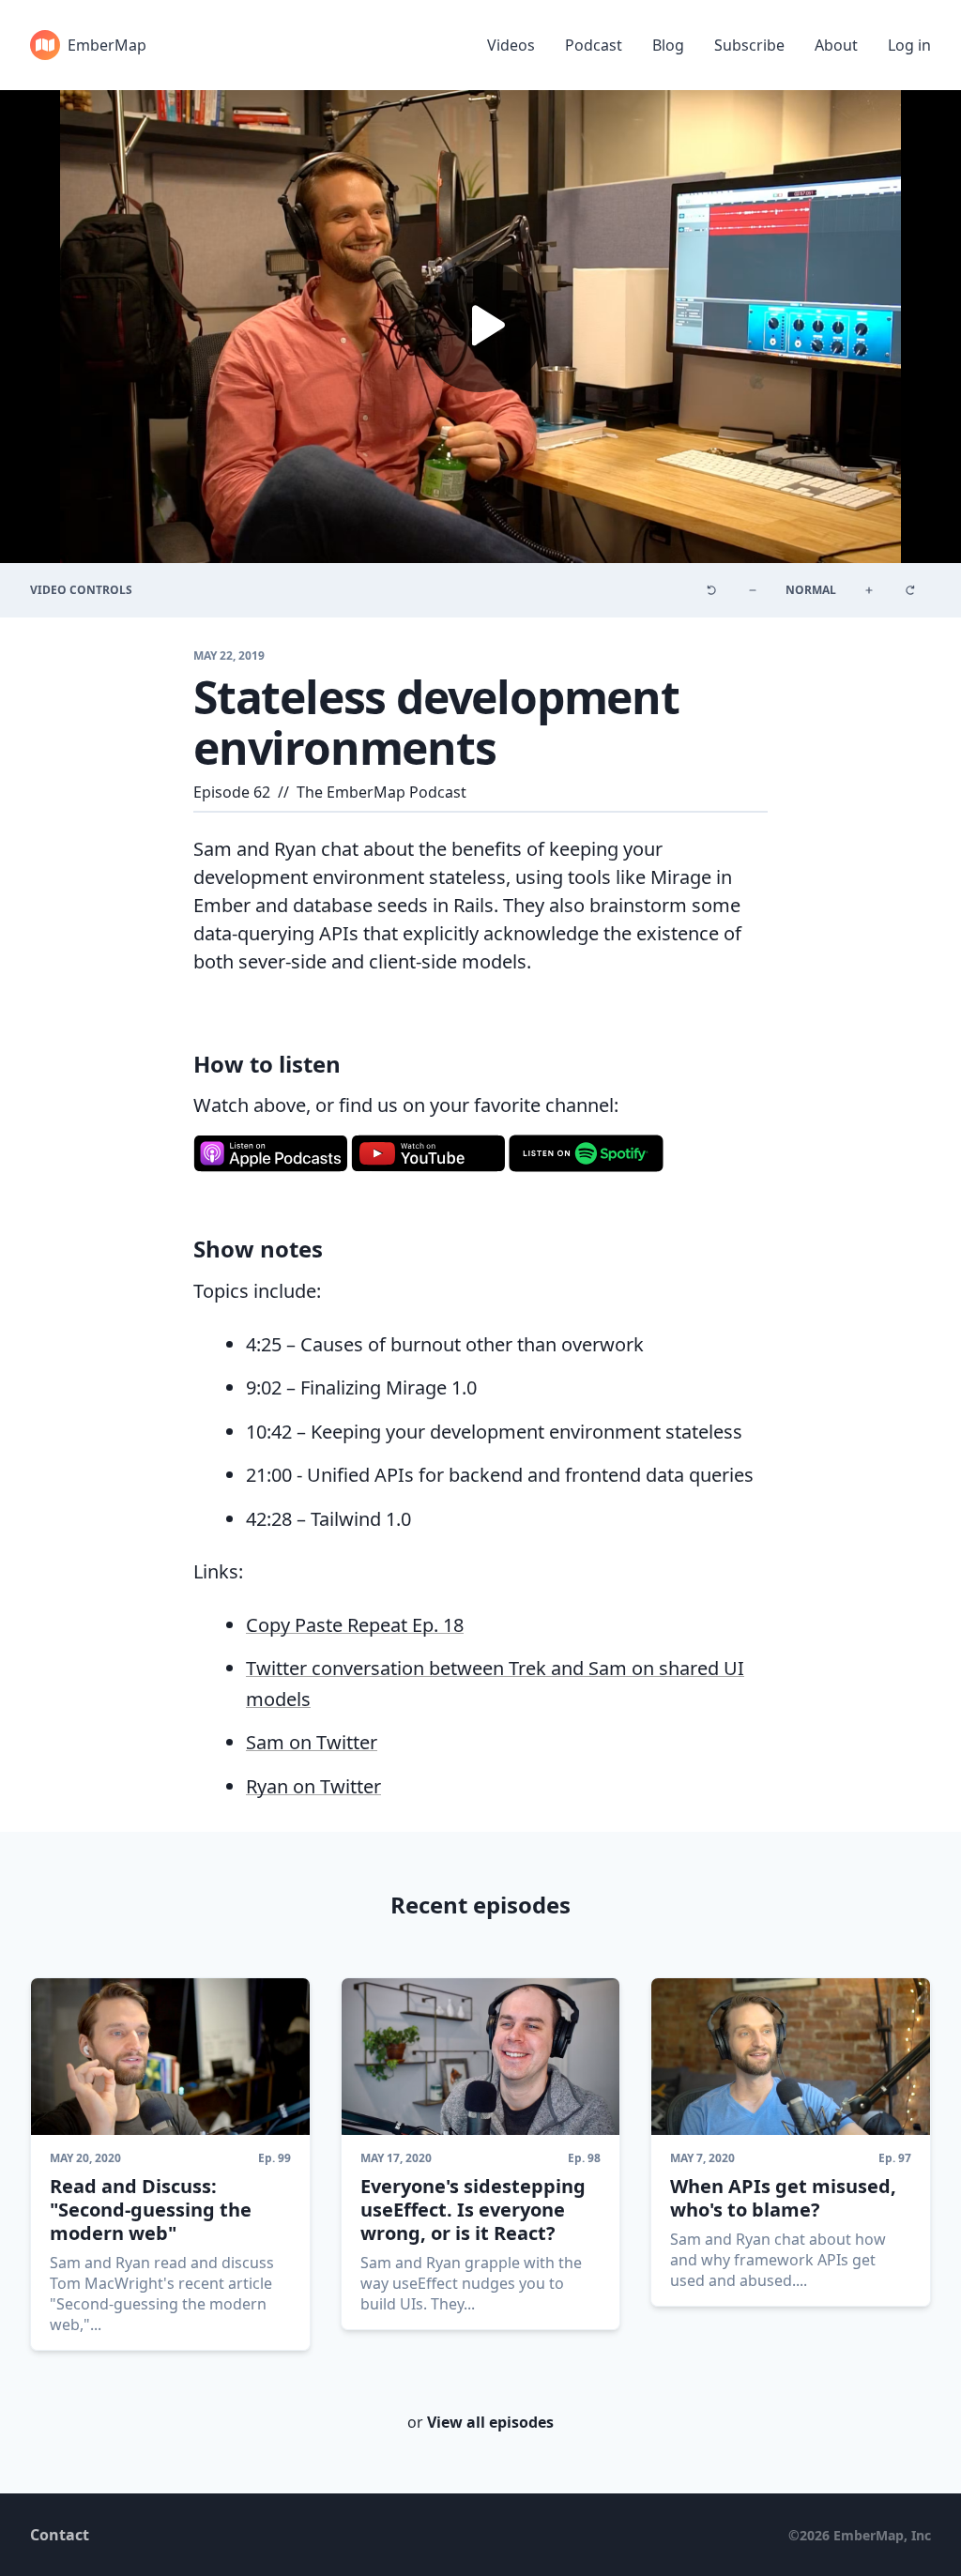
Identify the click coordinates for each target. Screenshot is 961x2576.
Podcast (594, 45)
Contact (60, 2535)
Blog (668, 45)
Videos (511, 45)
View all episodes (490, 2422)
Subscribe (749, 45)
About (836, 45)
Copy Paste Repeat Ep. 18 (355, 1625)
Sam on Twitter (312, 1742)
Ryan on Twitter (313, 1786)
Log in (909, 45)
